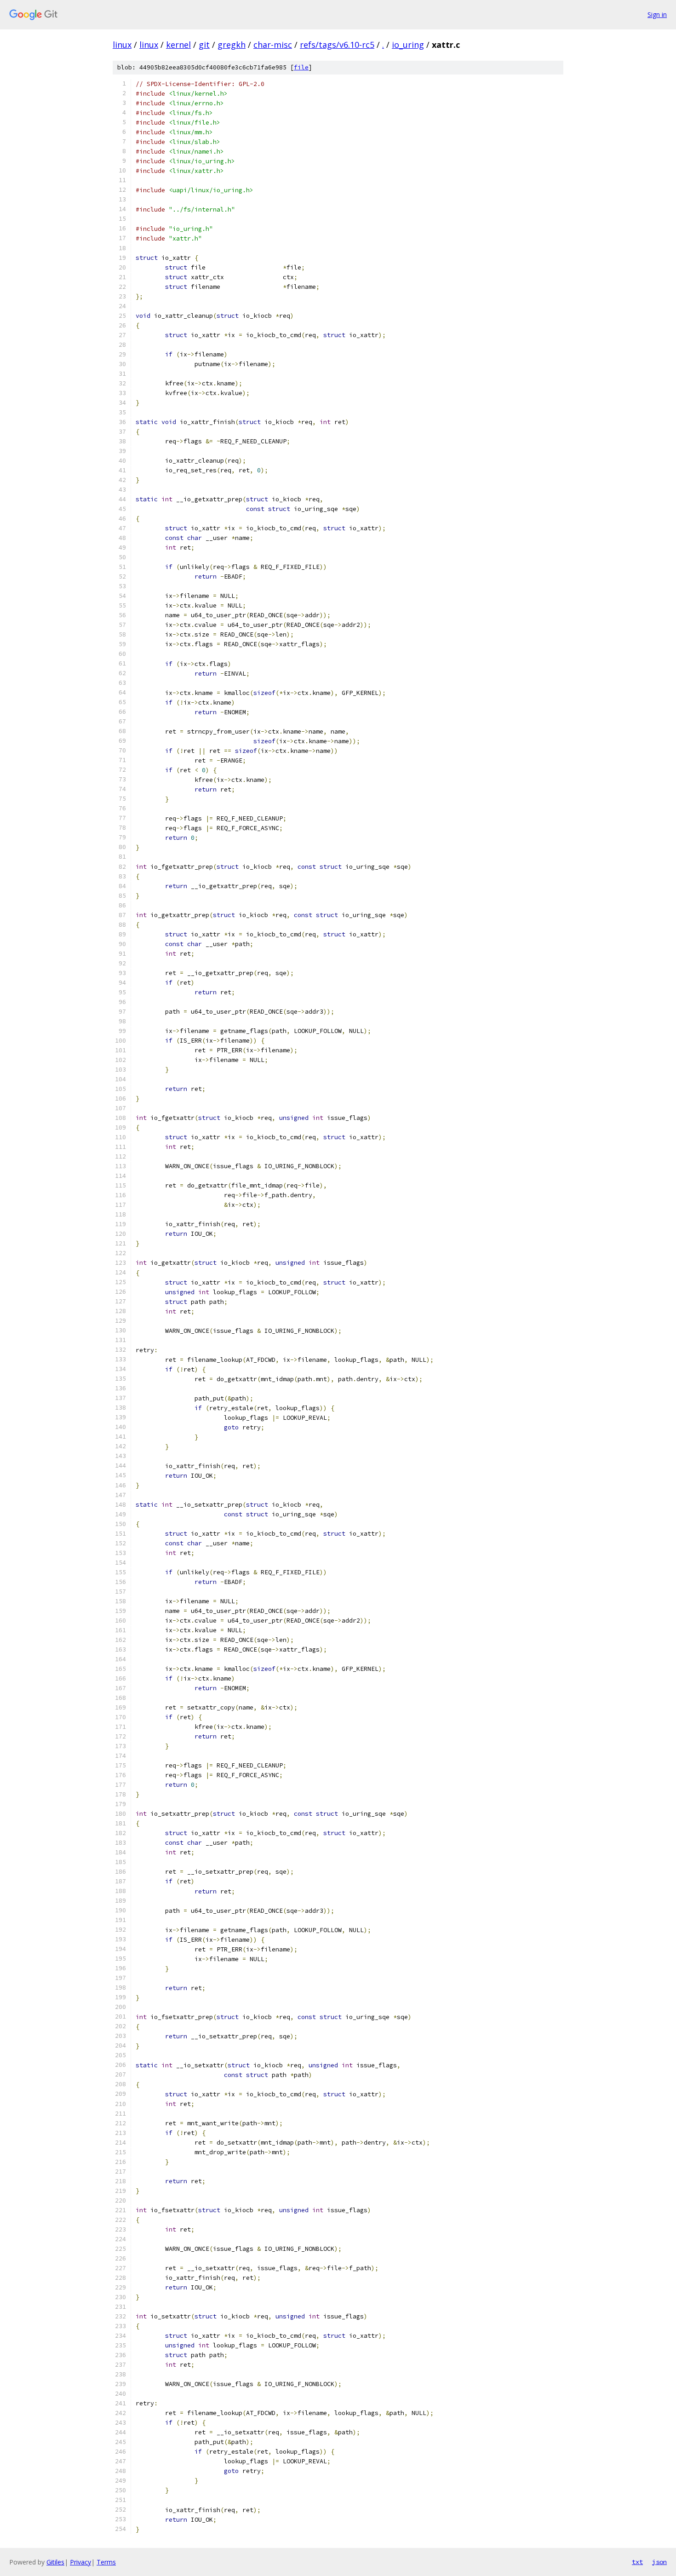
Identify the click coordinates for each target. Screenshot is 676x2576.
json (659, 2562)
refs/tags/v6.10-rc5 (337, 45)
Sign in (657, 14)
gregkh (232, 45)
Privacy (80, 2562)
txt (637, 2562)
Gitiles (55, 2562)
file (301, 67)
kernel (178, 45)
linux (122, 45)
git (204, 45)
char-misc (273, 45)
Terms (106, 2562)
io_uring (408, 45)
